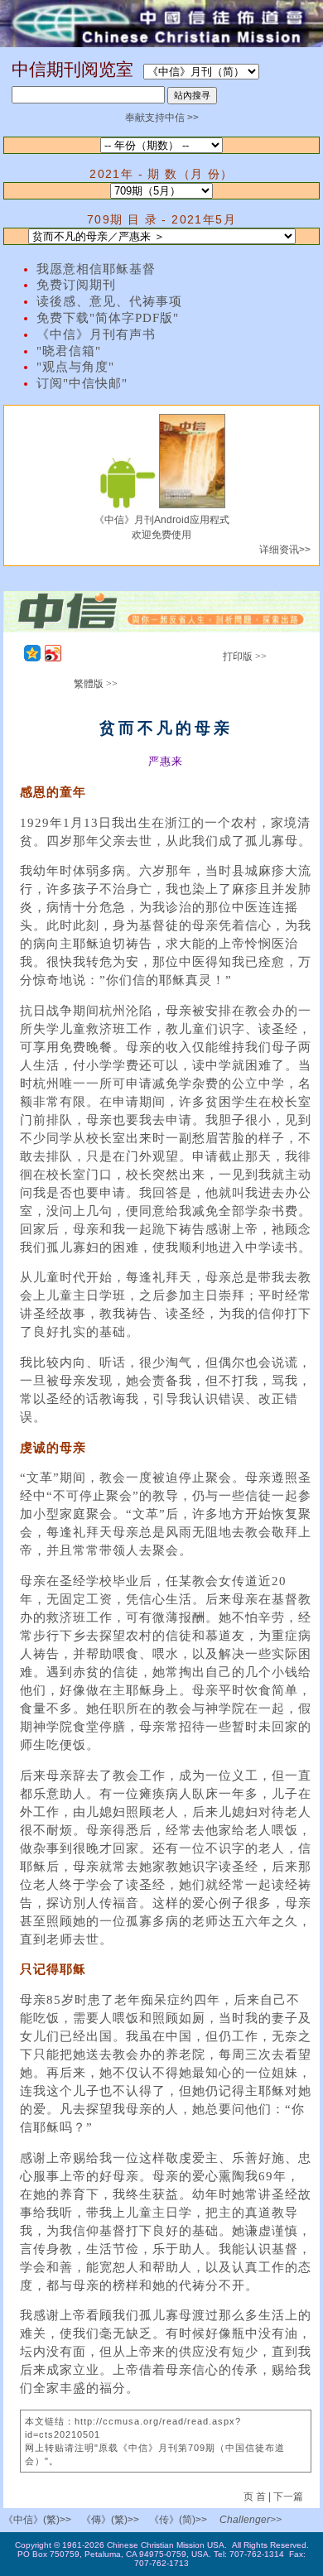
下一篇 (288, 2497)
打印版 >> (245, 656)
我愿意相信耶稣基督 (96, 269)
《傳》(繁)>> (110, 2520)
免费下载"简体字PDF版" (108, 318)
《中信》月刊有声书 (96, 334)
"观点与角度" (75, 367)
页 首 (256, 2497)
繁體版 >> (96, 684)
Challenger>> (251, 2520)
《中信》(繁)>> (37, 2520)
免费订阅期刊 (76, 285)
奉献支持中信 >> (162, 118)
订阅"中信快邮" (82, 383)
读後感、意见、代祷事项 (109, 301)
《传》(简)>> (178, 2520)
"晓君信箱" (69, 351)
